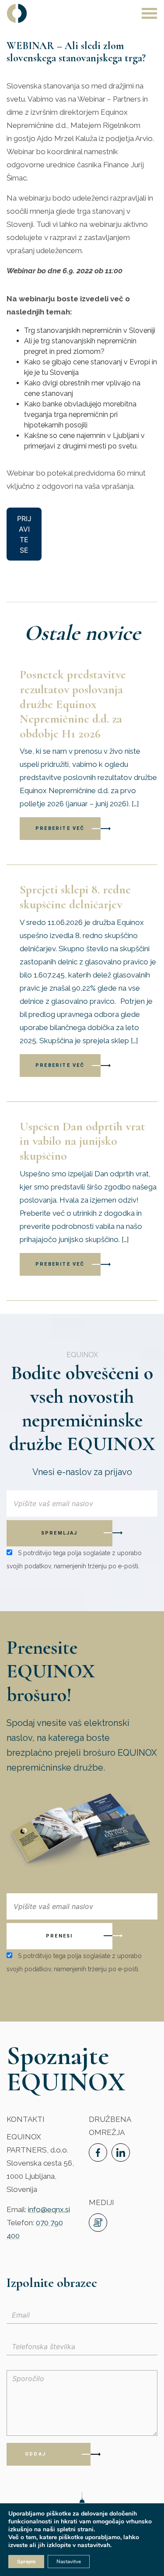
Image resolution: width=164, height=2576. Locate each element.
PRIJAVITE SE (24, 534)
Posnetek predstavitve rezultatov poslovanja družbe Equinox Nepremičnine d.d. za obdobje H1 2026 (73, 704)
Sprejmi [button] (26, 2562)
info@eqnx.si (49, 2209)
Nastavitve (69, 2562)
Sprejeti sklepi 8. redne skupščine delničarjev (75, 897)
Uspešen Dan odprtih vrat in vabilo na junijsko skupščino (82, 1141)
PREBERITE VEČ (60, 828)
